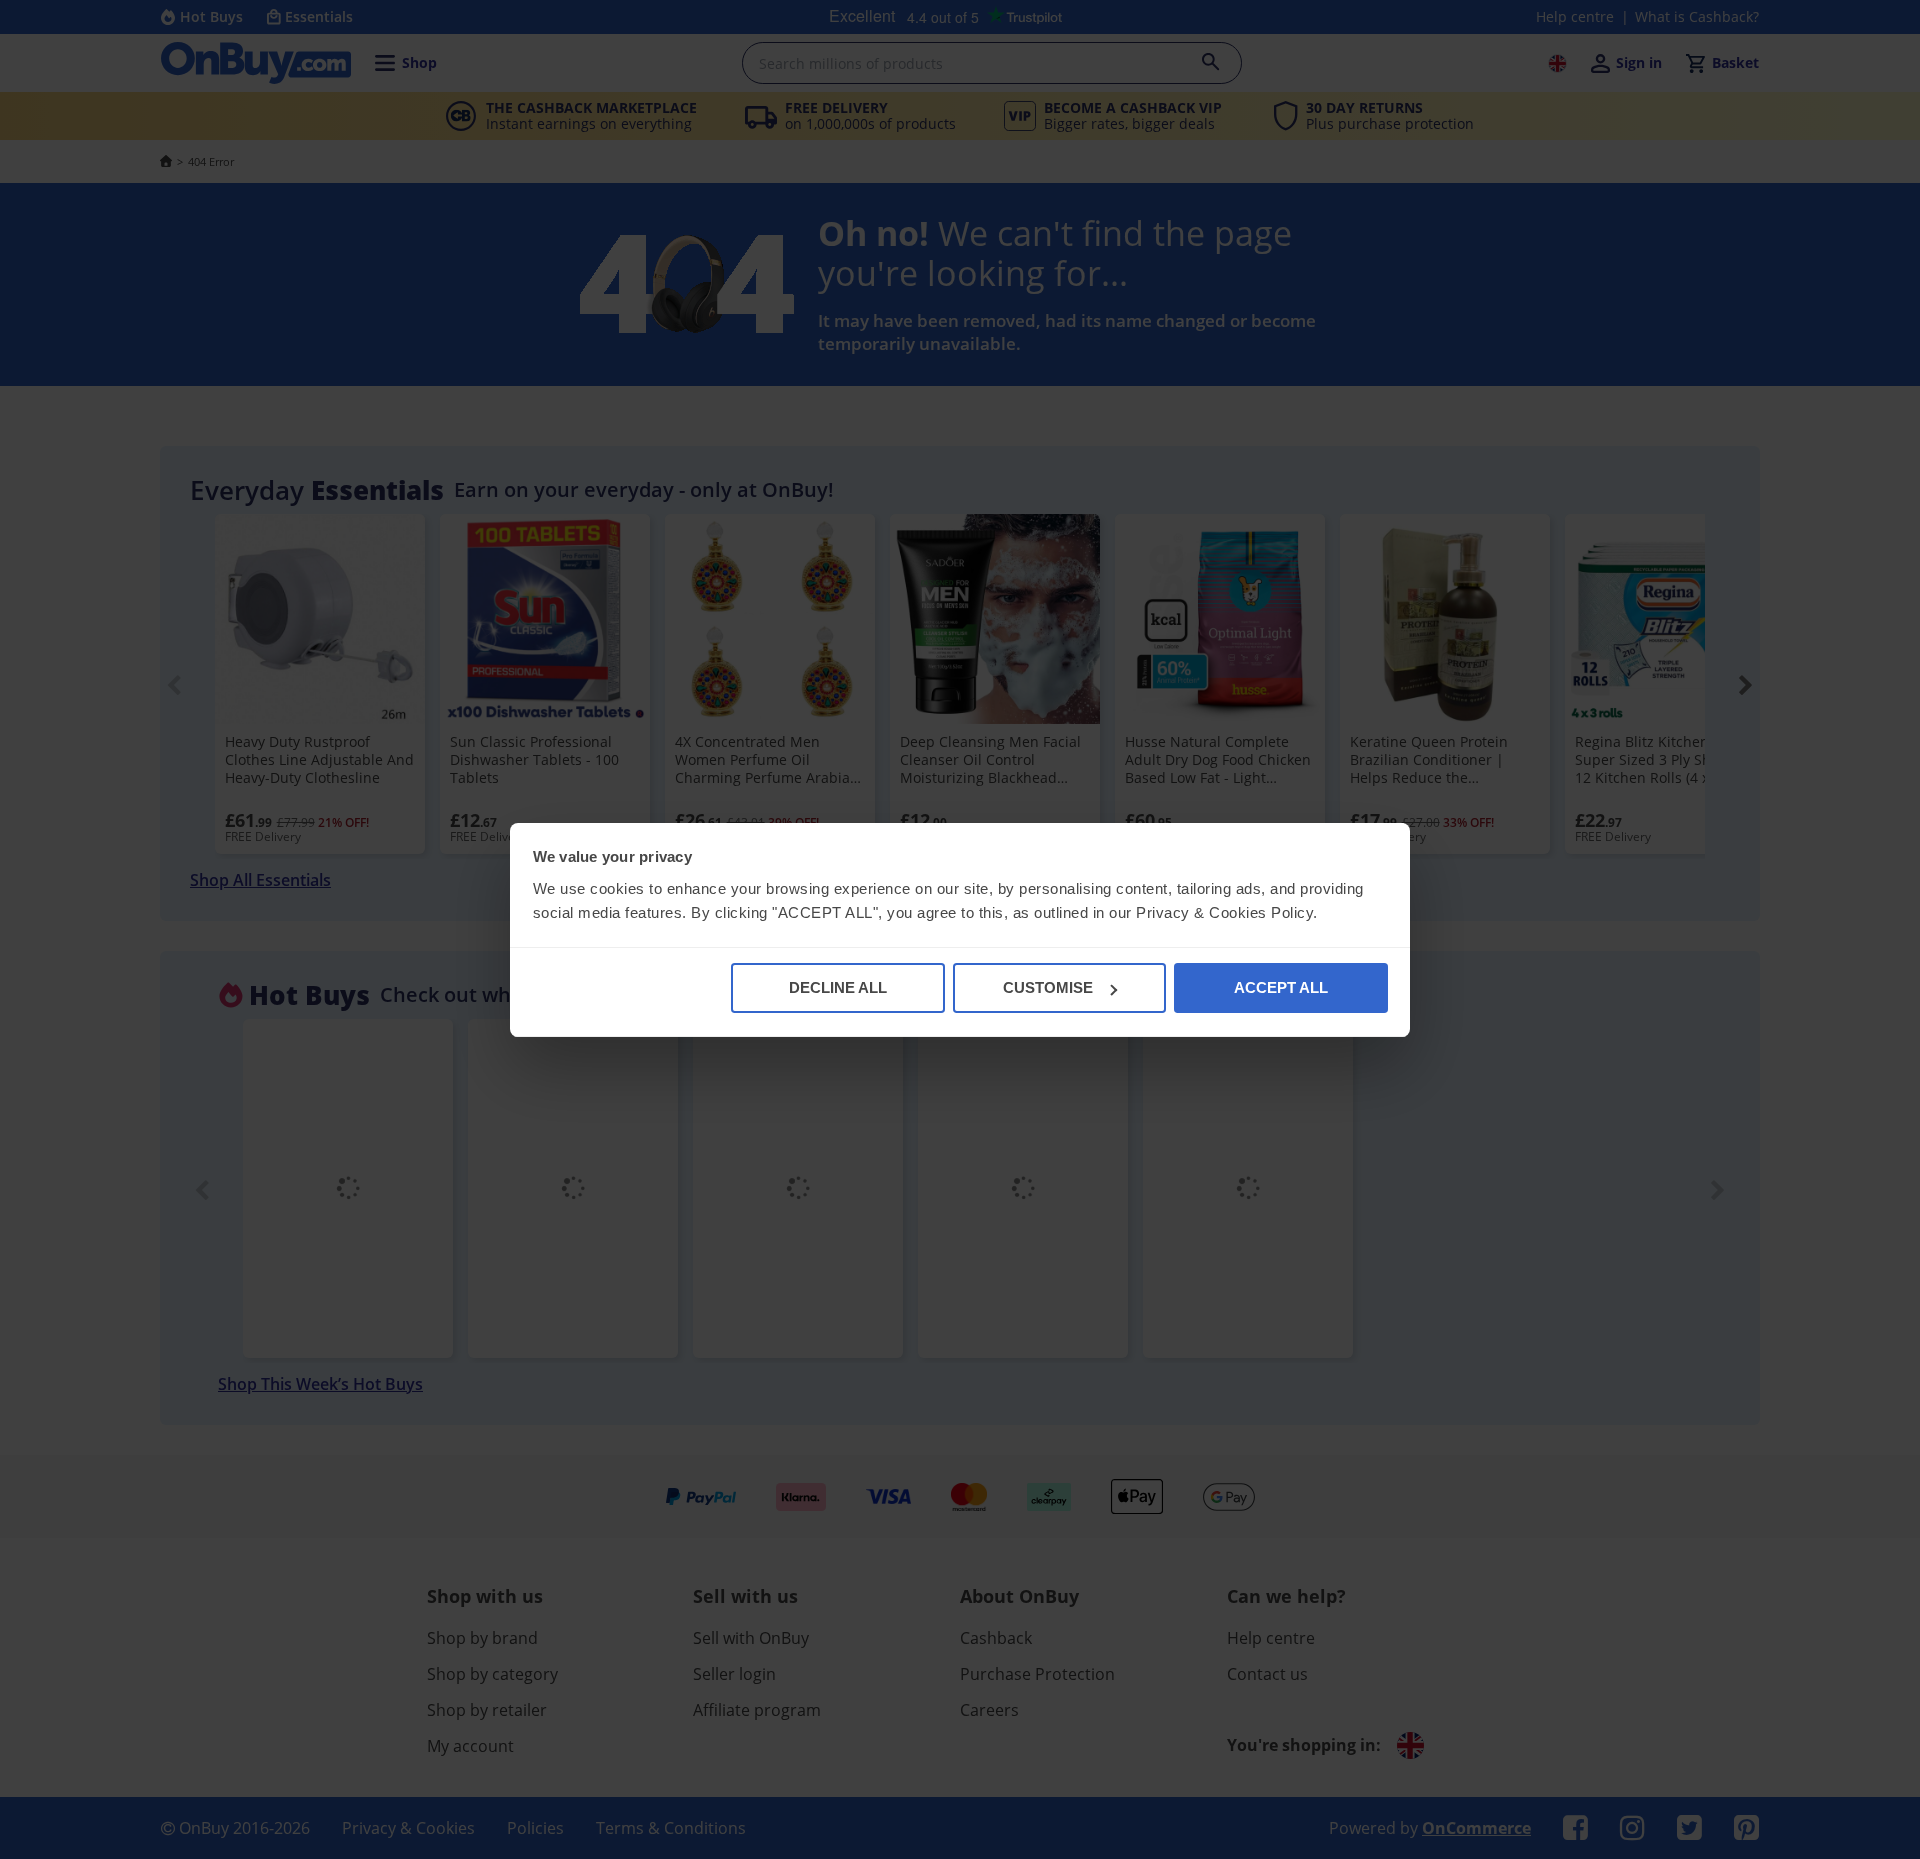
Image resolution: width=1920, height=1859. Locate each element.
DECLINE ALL (838, 987)
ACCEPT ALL (1281, 987)
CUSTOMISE (1048, 987)
